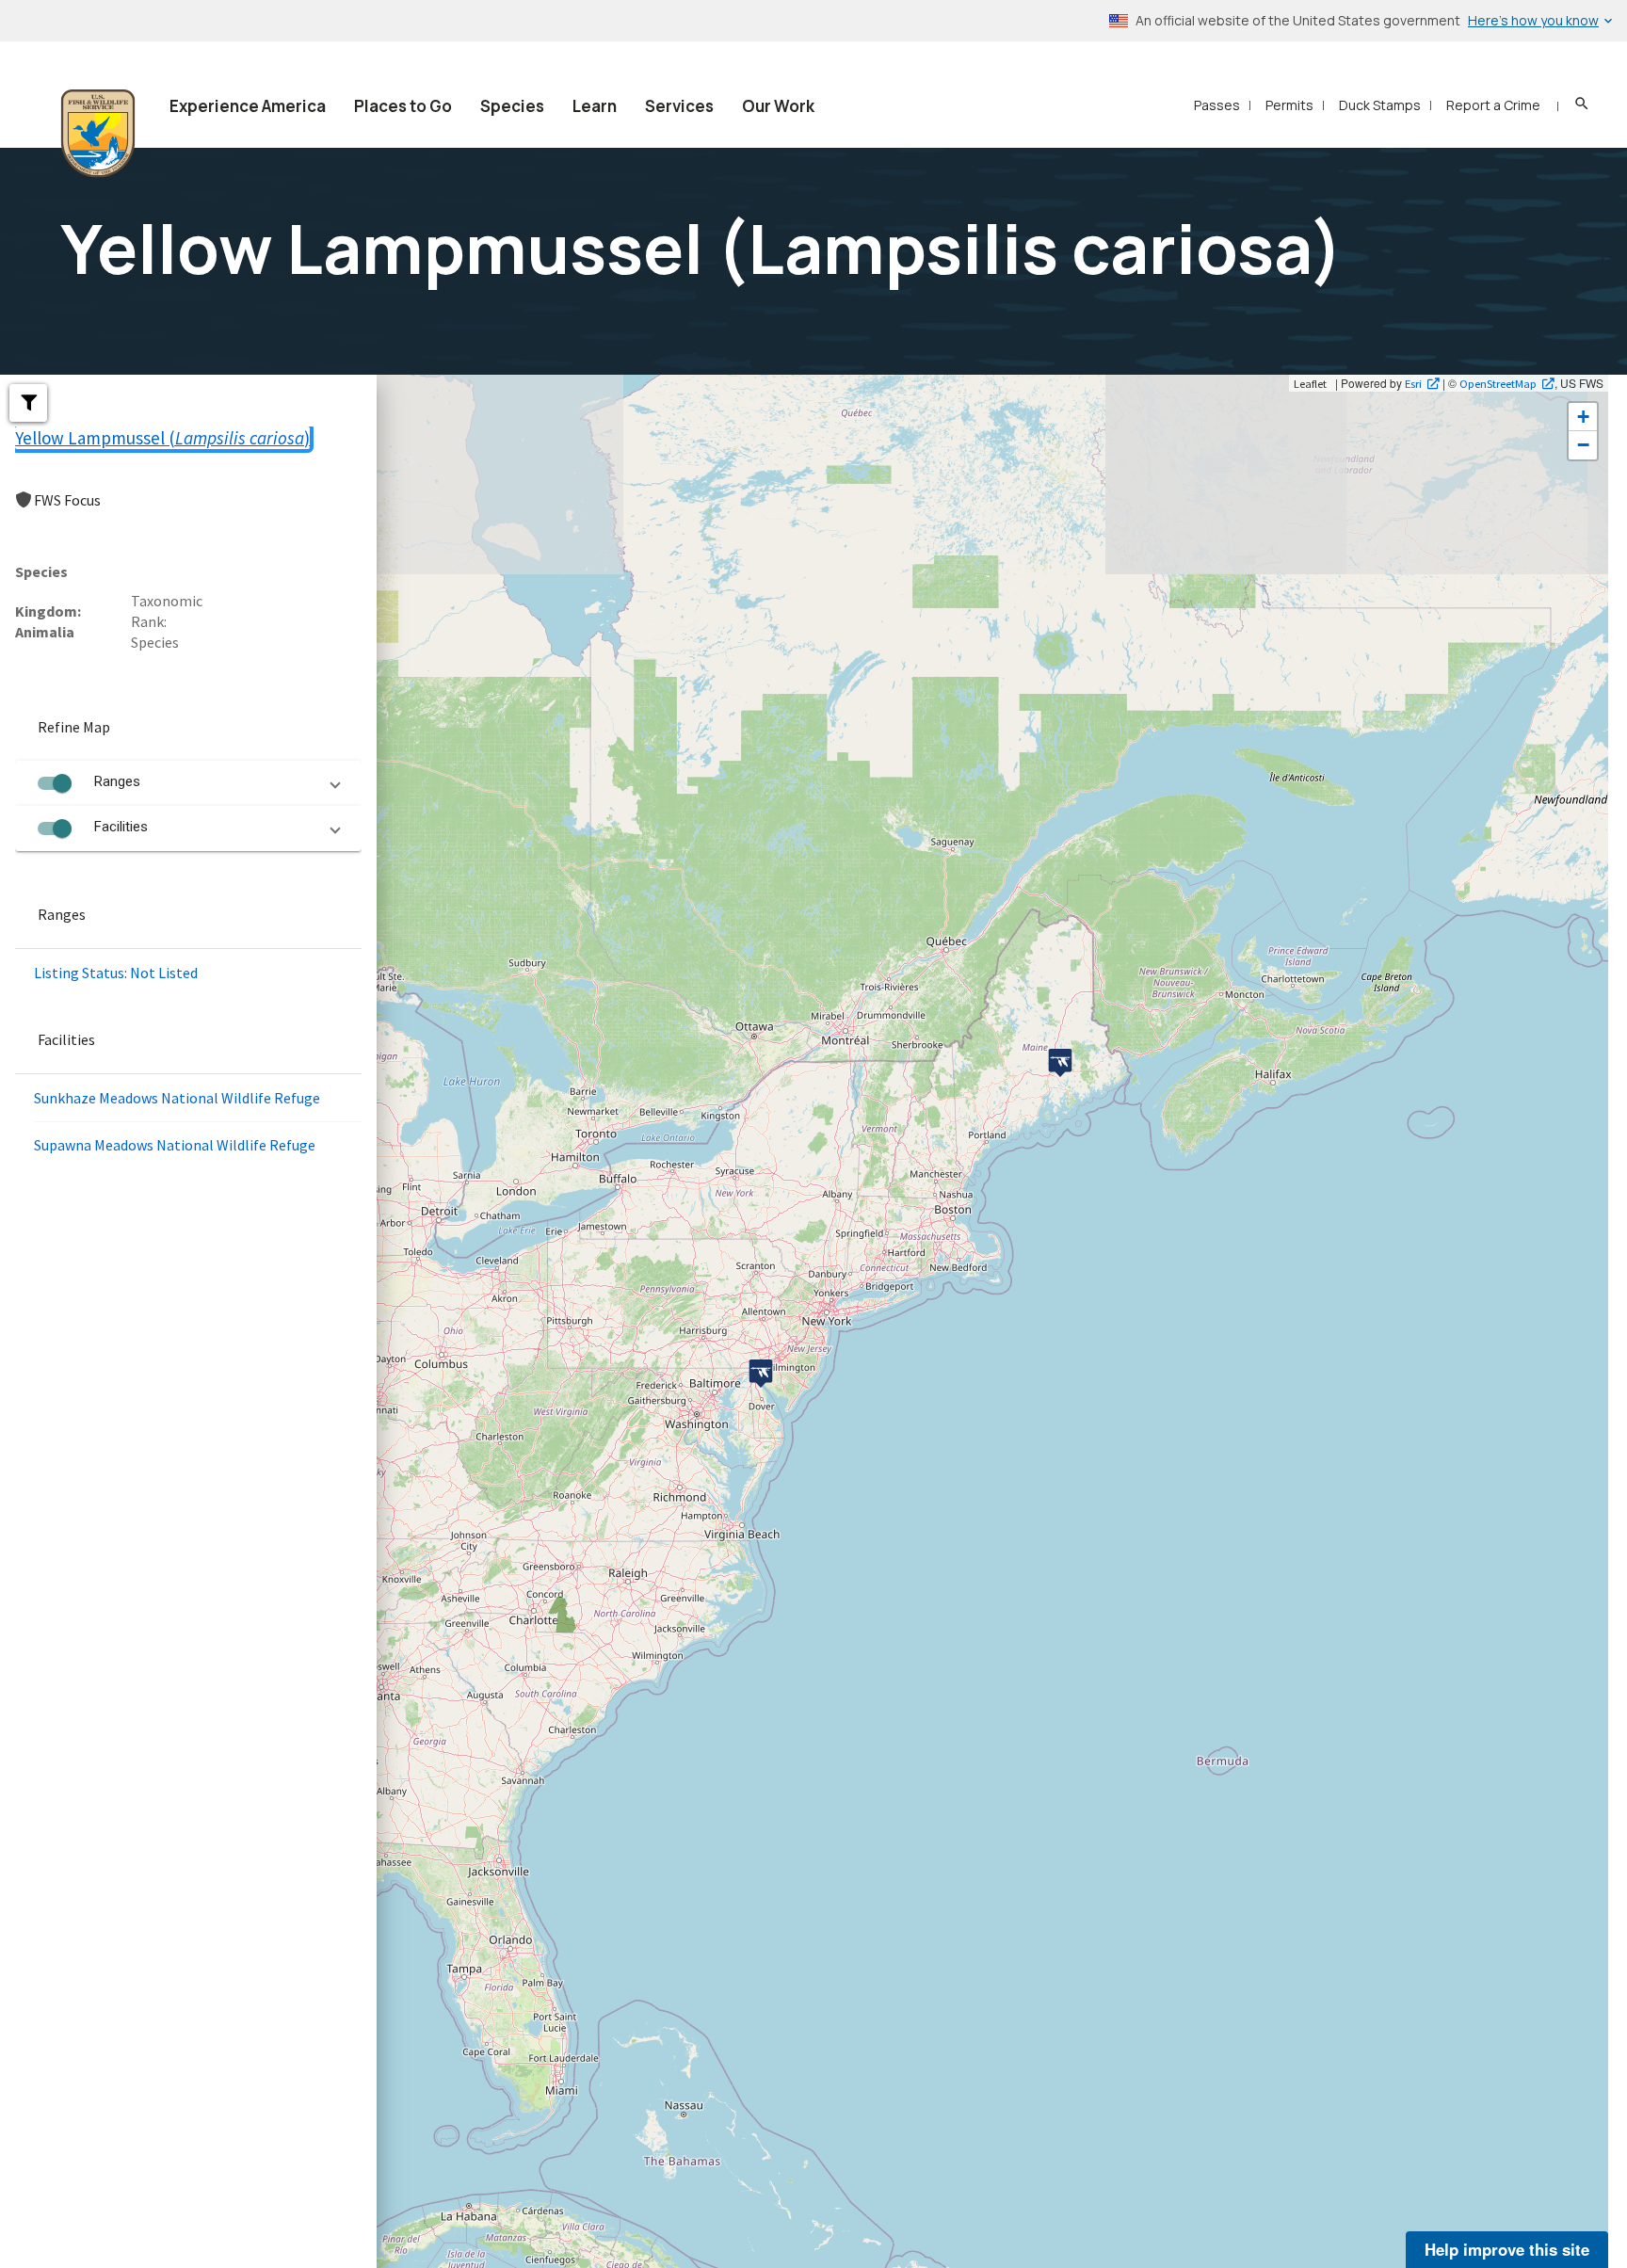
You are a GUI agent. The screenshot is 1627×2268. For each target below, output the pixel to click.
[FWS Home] (98, 134)
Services (679, 106)
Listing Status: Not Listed (116, 973)
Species (512, 106)
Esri (1413, 383)
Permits (1289, 105)
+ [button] (1583, 417)
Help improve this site (1507, 2249)
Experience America (248, 106)
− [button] (1583, 445)
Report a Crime (1493, 105)
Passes (1217, 105)
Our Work (778, 106)
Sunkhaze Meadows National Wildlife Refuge (177, 1098)
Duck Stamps (1380, 105)
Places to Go (403, 106)
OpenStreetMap (1498, 383)
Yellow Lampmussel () (162, 438)
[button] (28, 403)
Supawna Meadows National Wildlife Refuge (175, 1145)
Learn (595, 106)
